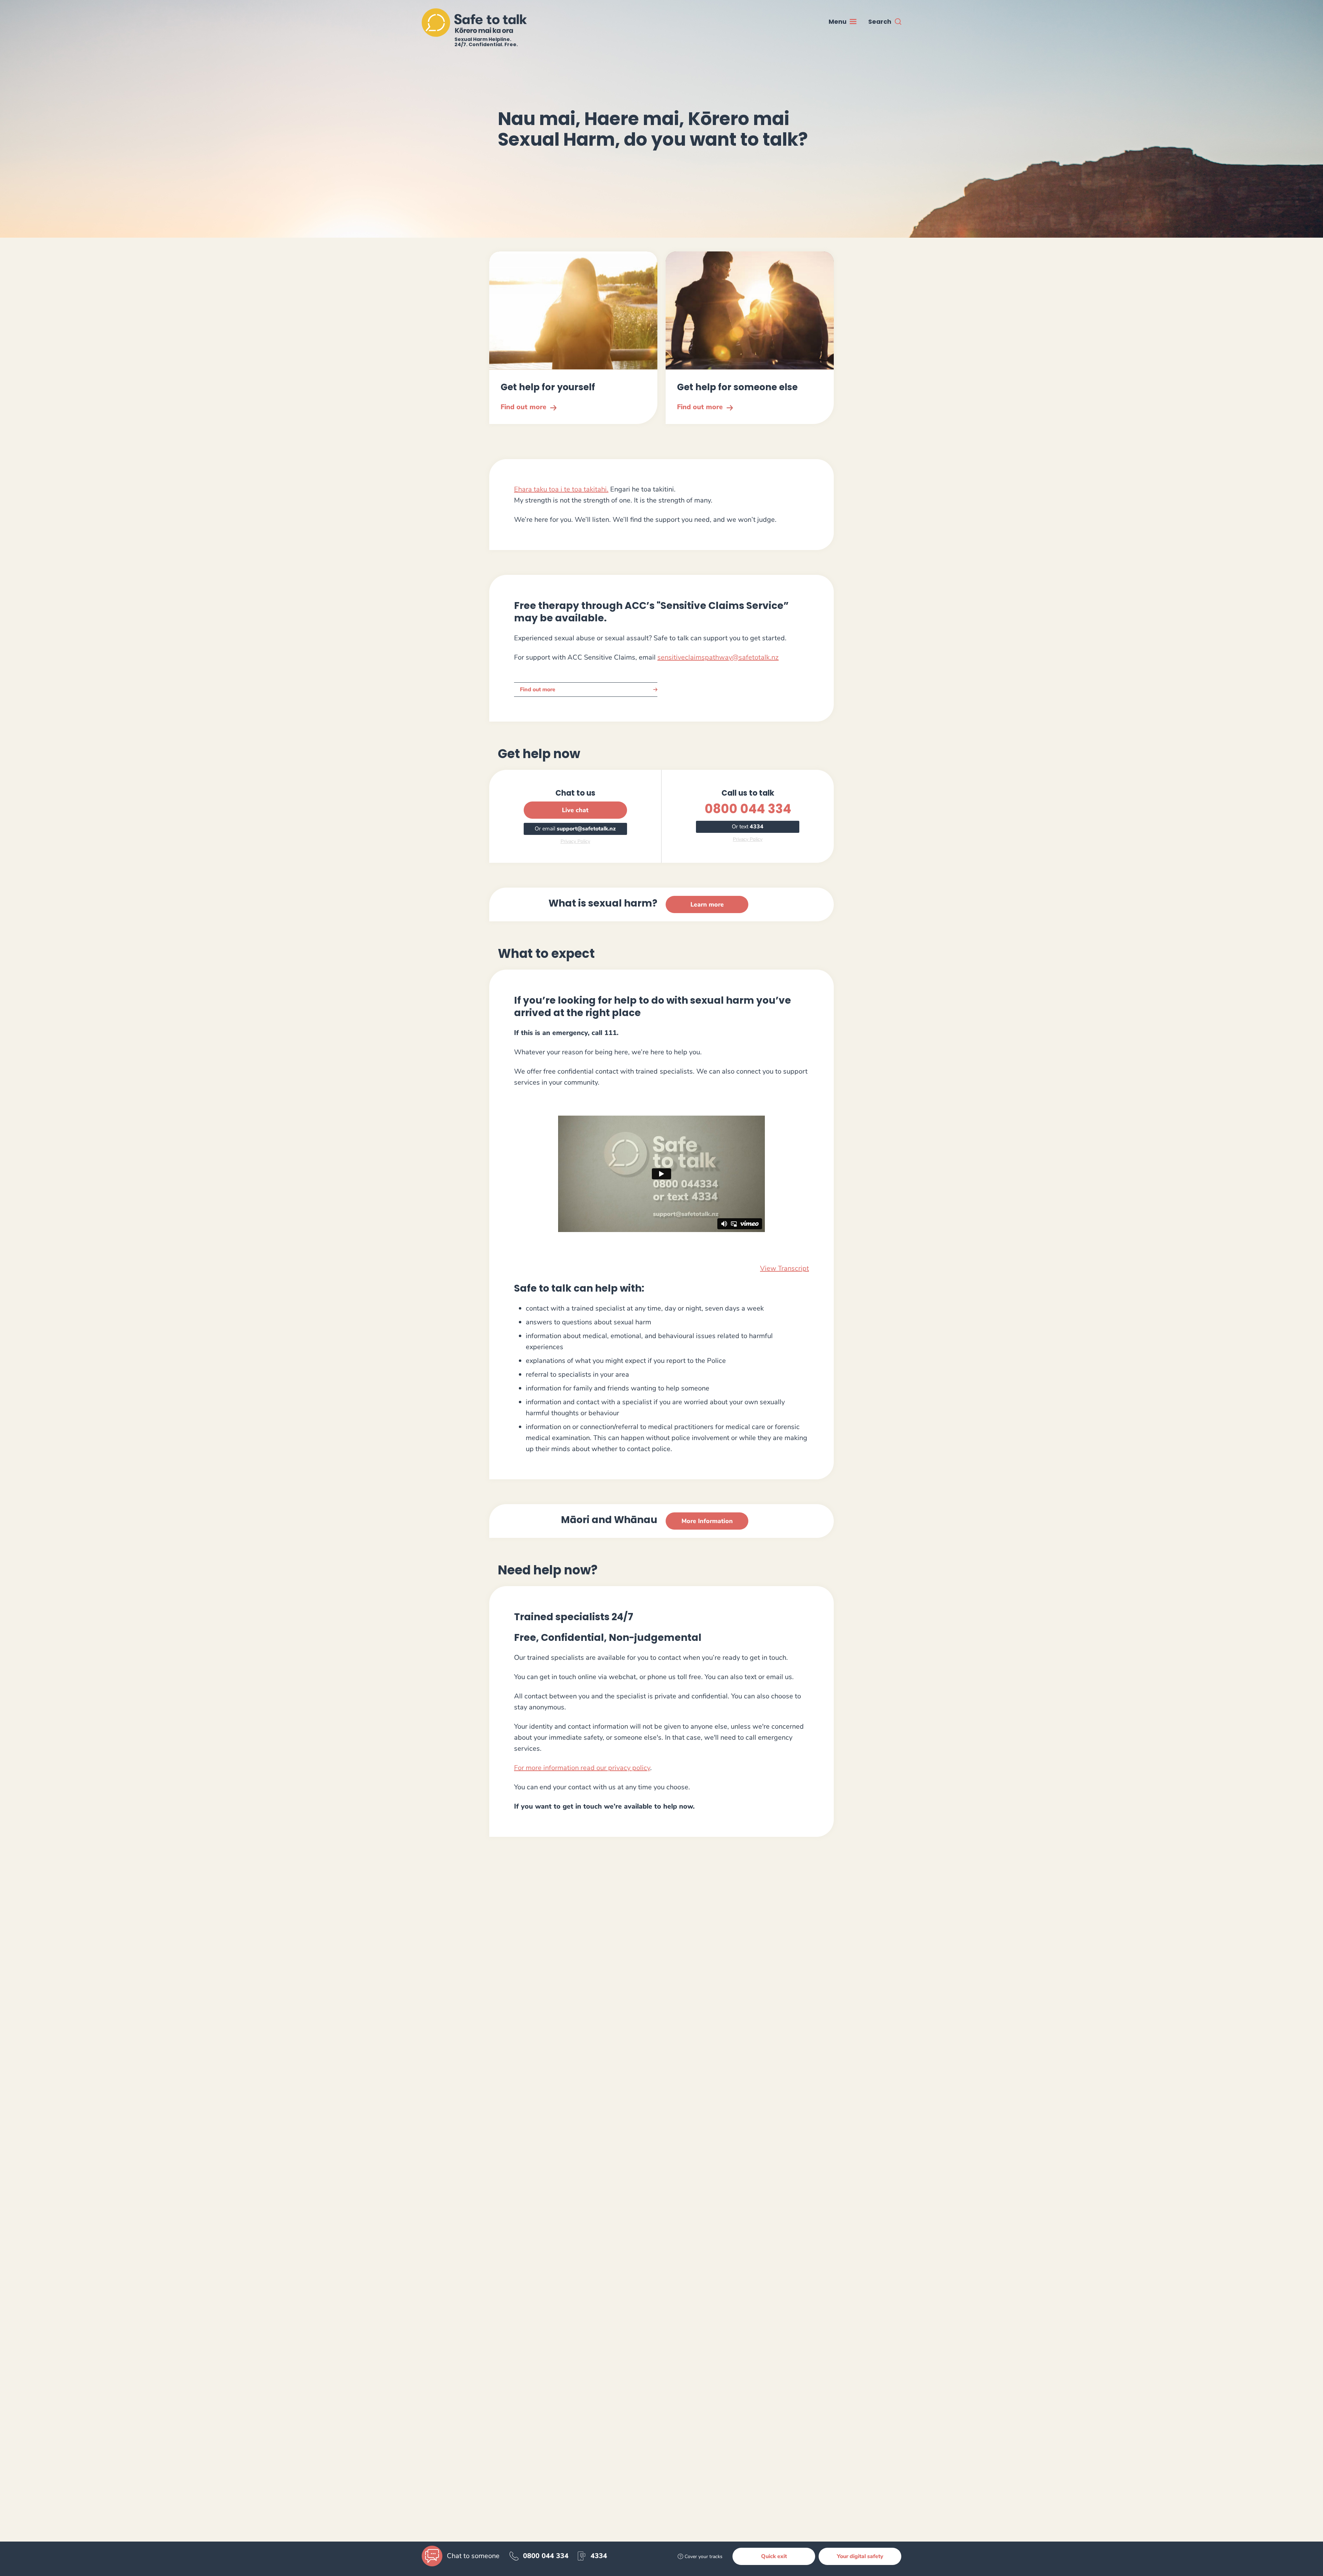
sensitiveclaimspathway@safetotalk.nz (718, 657)
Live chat (575, 810)
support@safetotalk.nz (586, 829)
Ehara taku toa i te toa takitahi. (561, 489)
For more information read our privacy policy (582, 1768)
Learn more (707, 904)
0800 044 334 (748, 809)
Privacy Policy (575, 841)
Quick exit (774, 2556)
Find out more (538, 690)
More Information (707, 1521)
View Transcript (784, 1268)
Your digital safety (860, 2556)
